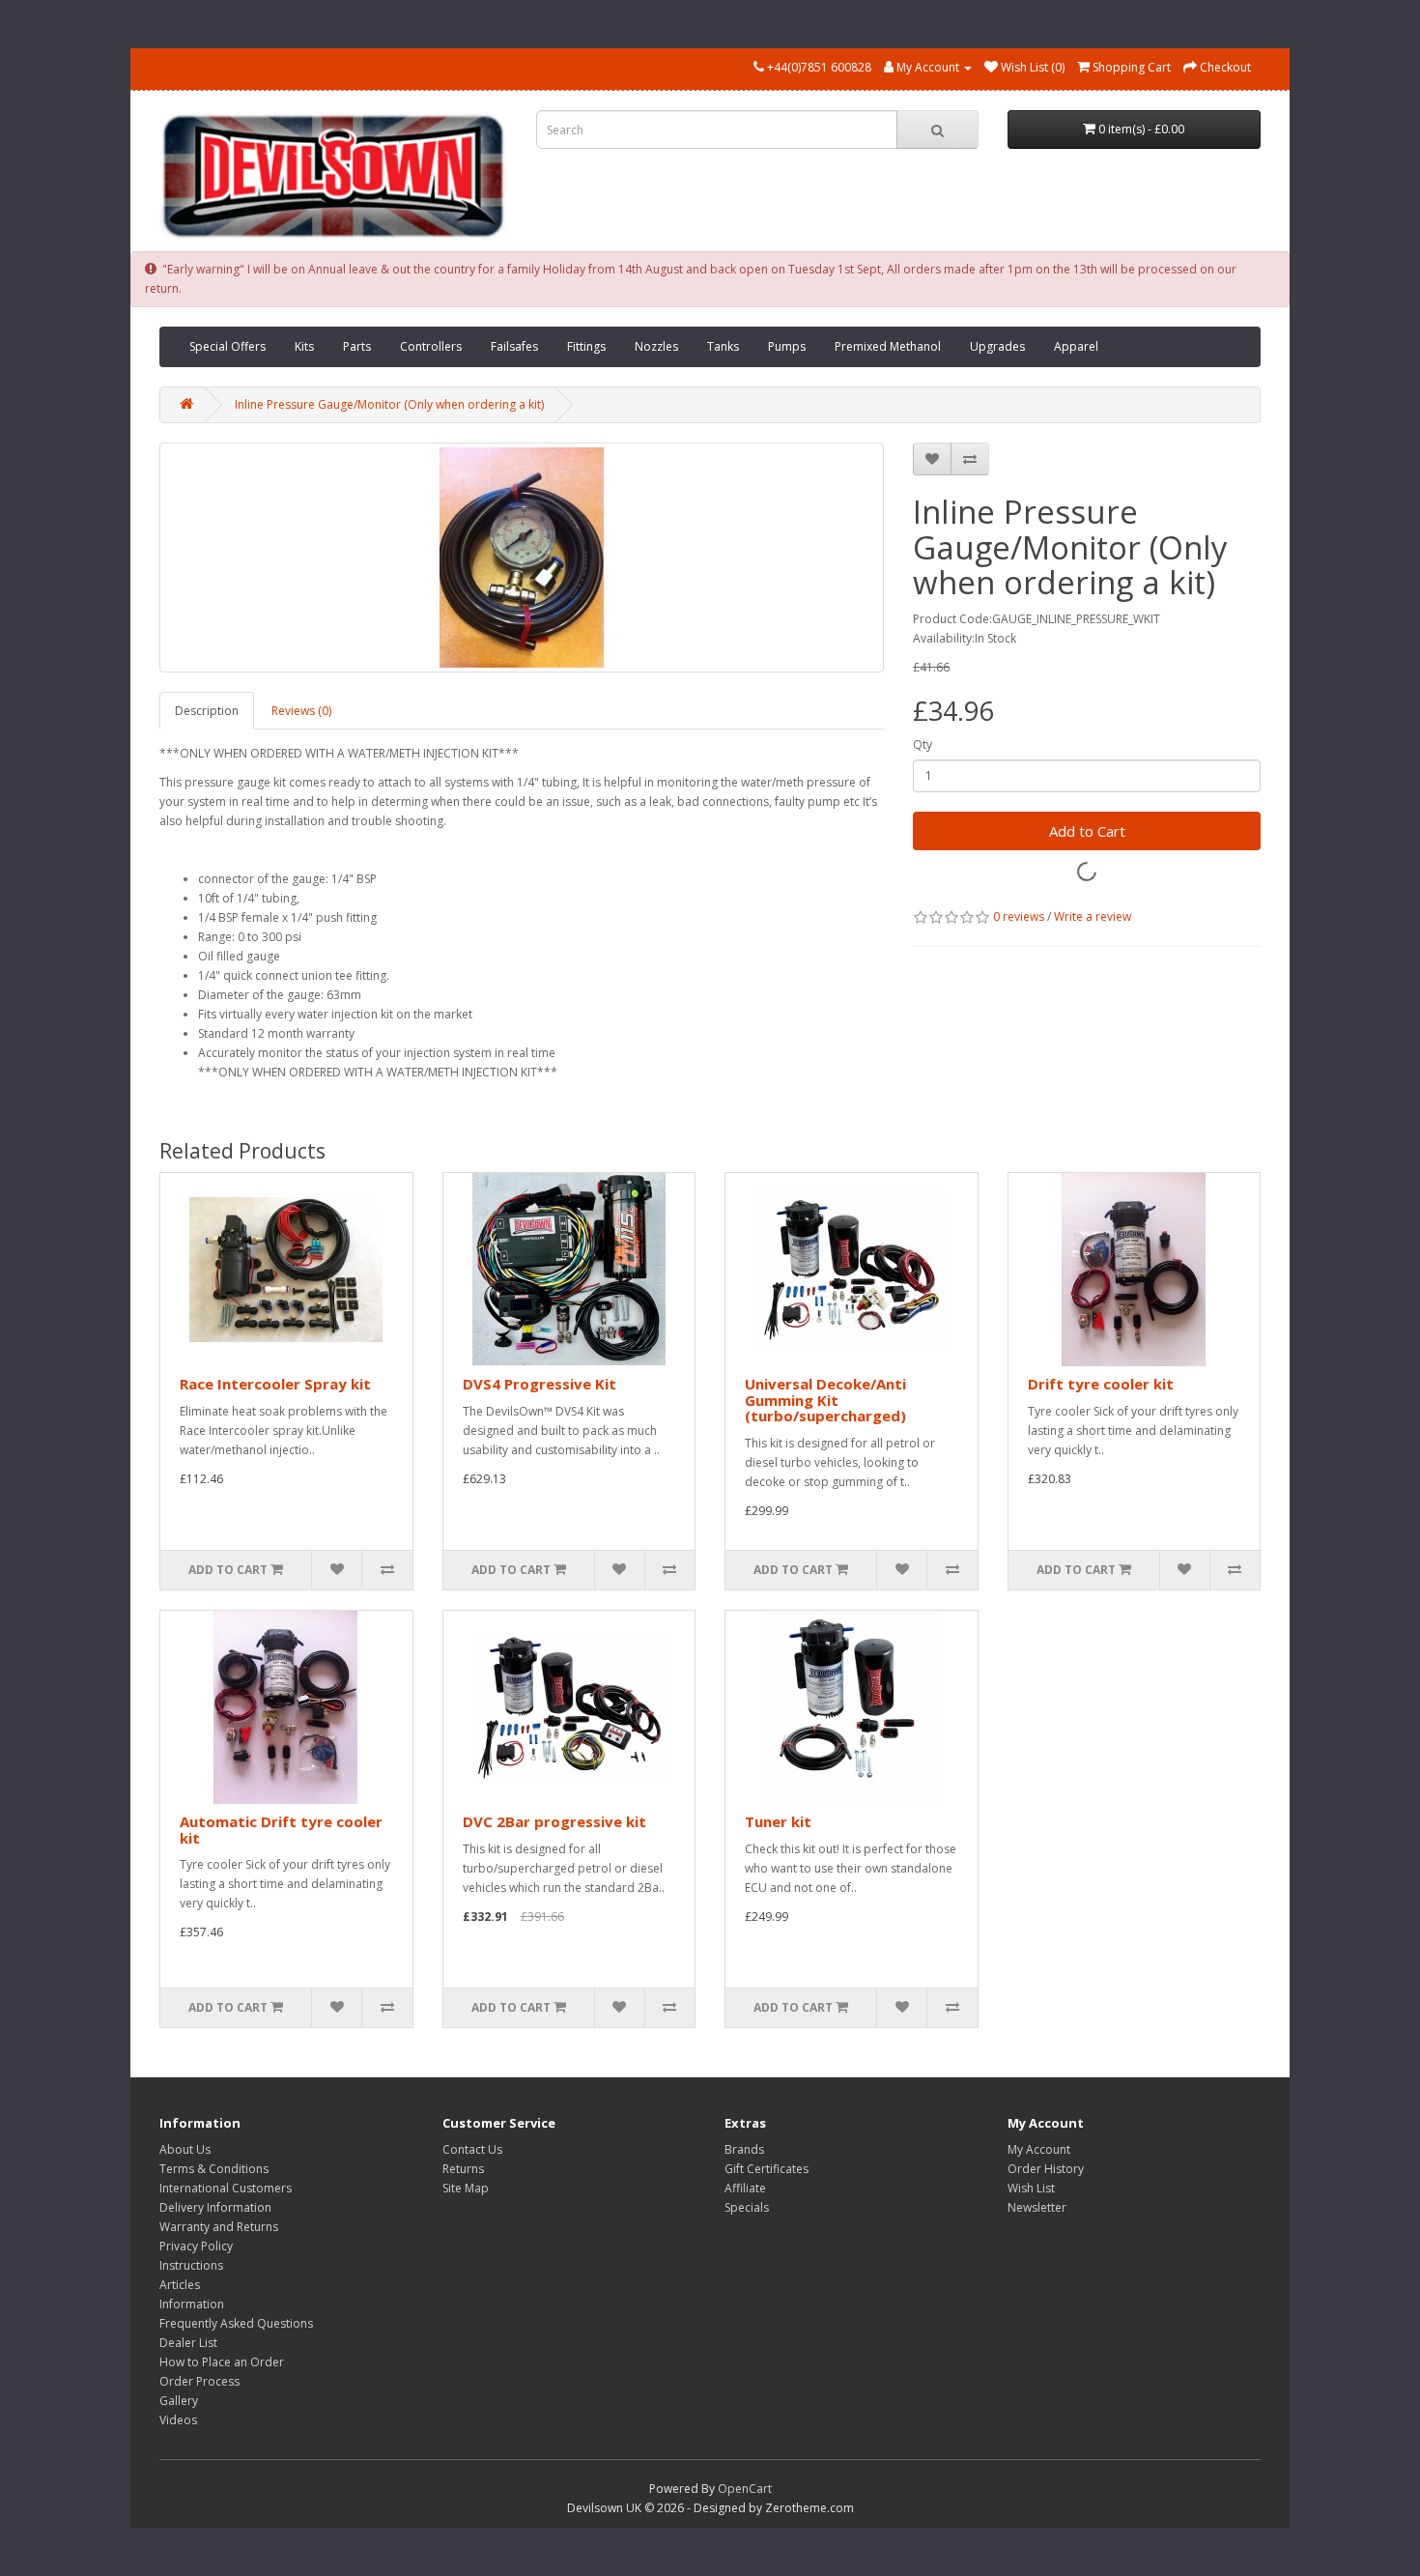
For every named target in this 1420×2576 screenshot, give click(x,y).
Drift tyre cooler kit (1101, 1384)
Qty (923, 744)
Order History (1046, 2169)
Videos (178, 2420)
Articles (180, 2285)
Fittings (586, 346)
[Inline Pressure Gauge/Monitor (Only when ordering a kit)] (522, 558)
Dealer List (188, 2343)
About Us (185, 2149)
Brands (744, 2149)
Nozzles (656, 346)
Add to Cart (1087, 831)
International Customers (226, 2188)
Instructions (191, 2265)
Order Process (199, 2381)
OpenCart (745, 2489)
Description (207, 711)
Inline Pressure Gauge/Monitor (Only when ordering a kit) (389, 404)
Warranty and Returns (219, 2227)
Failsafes (514, 346)
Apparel (1076, 346)
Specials (747, 2207)
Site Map (466, 2188)
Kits (304, 346)
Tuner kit (778, 1821)
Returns (463, 2169)
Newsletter (1037, 2207)
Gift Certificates (767, 2169)
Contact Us (472, 2149)
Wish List (1031, 2188)
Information (192, 2304)
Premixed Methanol (888, 346)
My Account (1039, 2149)
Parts (357, 346)
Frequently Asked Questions (236, 2323)
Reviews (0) (301, 711)
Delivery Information (215, 2207)
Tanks (723, 346)
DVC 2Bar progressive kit (554, 1821)
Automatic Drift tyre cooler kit (281, 1830)
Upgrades (997, 346)
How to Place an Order (222, 2362)
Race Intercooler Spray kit (275, 1384)
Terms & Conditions (214, 2169)
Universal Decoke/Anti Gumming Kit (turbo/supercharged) (825, 1400)
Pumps (787, 346)
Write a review (1093, 916)
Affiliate (745, 2188)
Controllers (431, 346)
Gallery (179, 2401)
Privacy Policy (196, 2246)
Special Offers (227, 346)
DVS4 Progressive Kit (540, 1384)
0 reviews (1019, 916)
